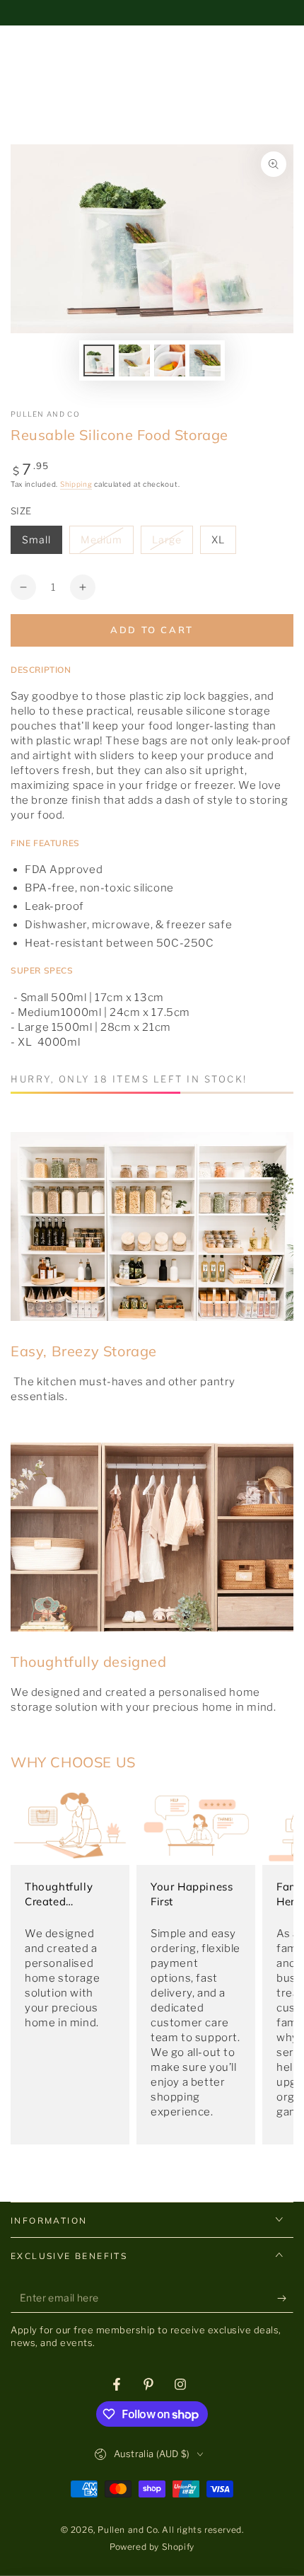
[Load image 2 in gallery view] (134, 360)
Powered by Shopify (152, 2547)
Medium (107, 544)
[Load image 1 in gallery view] (99, 360)
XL (223, 544)
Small (42, 544)
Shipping (76, 484)
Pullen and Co (45, 414)
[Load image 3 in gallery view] (170, 360)
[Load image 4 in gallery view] (205, 360)
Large (172, 544)
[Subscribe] (285, 2299)
